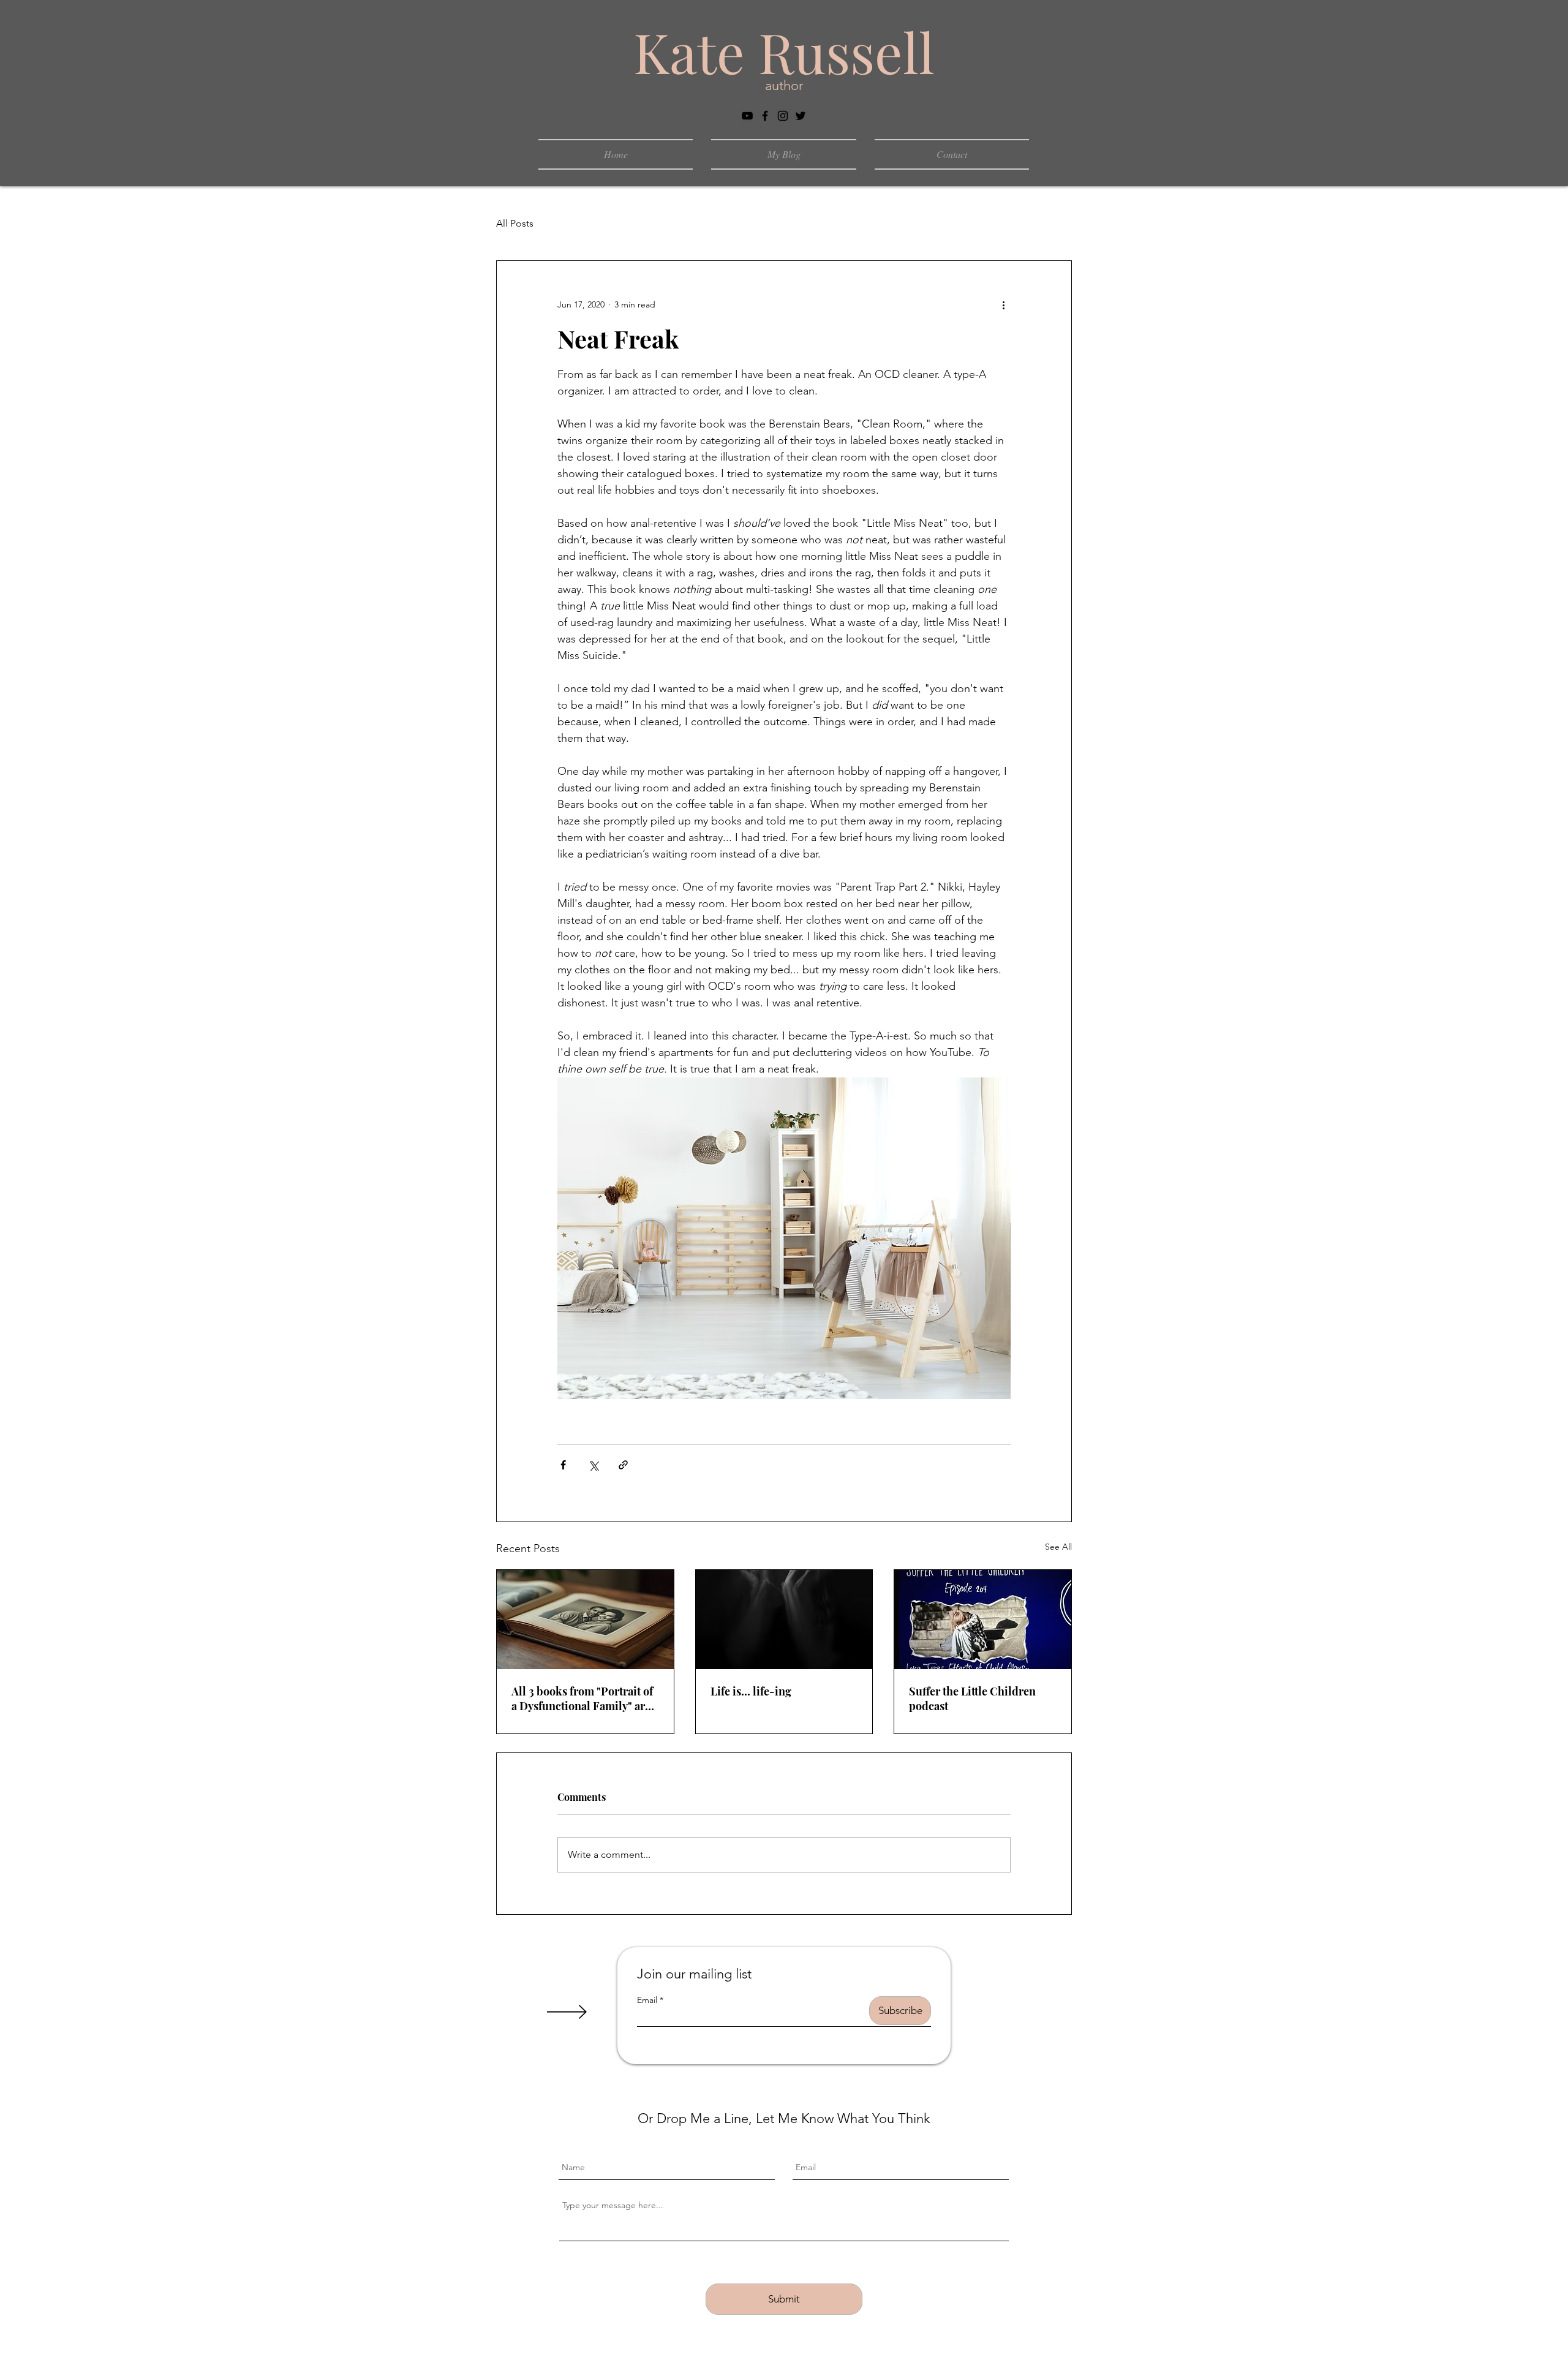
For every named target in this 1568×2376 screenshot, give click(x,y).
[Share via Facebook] (563, 1465)
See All (1058, 1547)
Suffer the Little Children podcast (972, 1699)
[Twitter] (801, 116)
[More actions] (1003, 305)
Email (647, 2000)
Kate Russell (784, 51)
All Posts (515, 223)
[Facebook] (765, 116)
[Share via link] (623, 1465)
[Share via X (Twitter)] (593, 1465)
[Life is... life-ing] (784, 1620)
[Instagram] (783, 116)
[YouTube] (747, 116)
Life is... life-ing (751, 1691)
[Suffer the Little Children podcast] (983, 1620)
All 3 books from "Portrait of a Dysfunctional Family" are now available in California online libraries (582, 1699)
